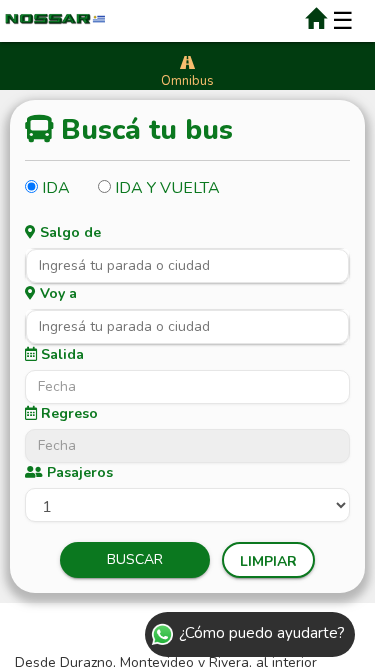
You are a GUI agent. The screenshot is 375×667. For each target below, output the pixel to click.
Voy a (56, 293)
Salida (60, 354)
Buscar (135, 559)
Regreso (67, 413)
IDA (54, 187)
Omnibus (187, 81)
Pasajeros (78, 472)
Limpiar (268, 561)
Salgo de (68, 232)
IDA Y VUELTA (165, 187)
